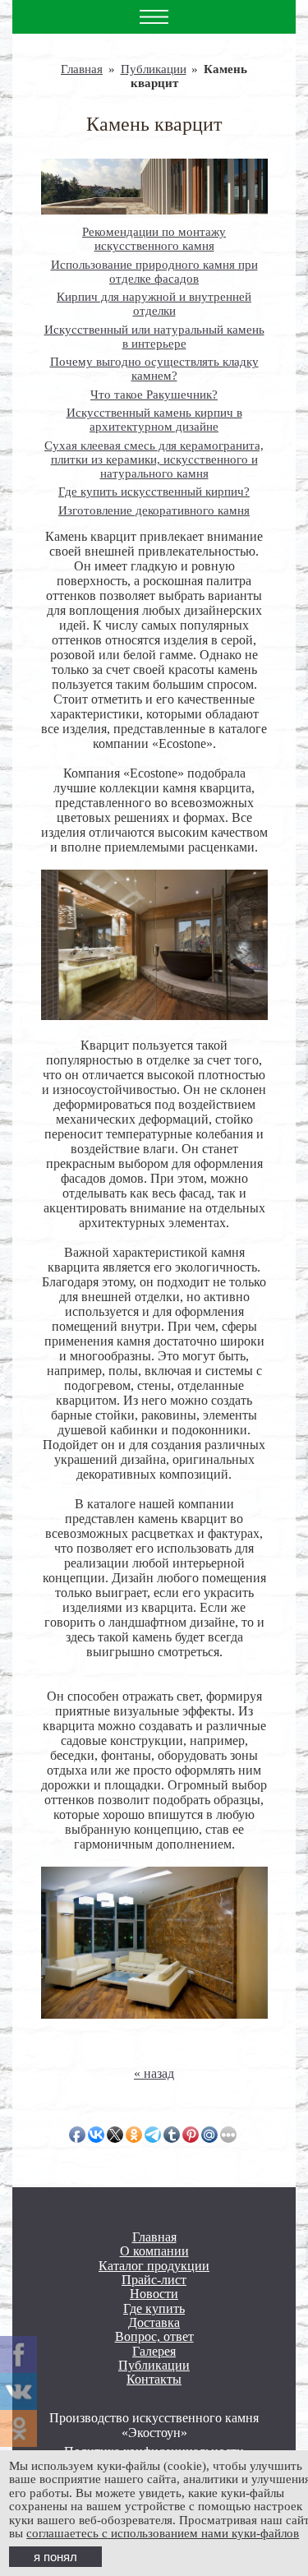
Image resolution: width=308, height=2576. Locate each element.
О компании (154, 2251)
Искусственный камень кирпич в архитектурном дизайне (154, 420)
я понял (55, 2557)
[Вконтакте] (18, 2391)
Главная (82, 69)
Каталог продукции (154, 2266)
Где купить (154, 2308)
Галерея (154, 2351)
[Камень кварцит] (154, 187)
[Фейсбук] (18, 2354)
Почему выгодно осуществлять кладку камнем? (154, 369)
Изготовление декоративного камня (154, 510)
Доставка (154, 2322)
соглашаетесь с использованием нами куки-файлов (163, 2533)
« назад (154, 2073)
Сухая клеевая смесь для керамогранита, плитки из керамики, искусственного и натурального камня (154, 459)
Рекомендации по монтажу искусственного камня (154, 239)
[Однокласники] (18, 2428)
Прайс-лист (154, 2280)
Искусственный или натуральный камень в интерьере (154, 337)
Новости (154, 2294)
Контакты (154, 2379)
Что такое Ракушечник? (154, 395)
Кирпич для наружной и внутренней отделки (154, 304)
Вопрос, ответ (154, 2336)
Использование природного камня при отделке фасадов (154, 272)
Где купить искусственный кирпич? (154, 492)
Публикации (154, 69)
